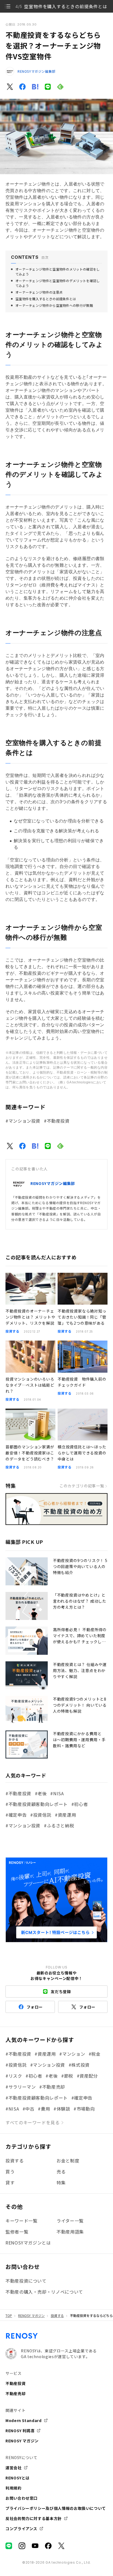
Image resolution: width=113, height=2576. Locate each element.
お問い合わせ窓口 (22, 2498)
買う (10, 2172)
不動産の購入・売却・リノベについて (44, 2292)
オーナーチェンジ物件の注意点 (39, 292)
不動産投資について (26, 2281)
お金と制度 (68, 2161)
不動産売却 (15, 2394)
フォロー (35, 2007)
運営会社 (14, 2468)
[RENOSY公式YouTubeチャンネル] (35, 2546)
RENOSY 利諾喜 (20, 2431)
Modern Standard (24, 2420)
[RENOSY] (22, 2338)
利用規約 (14, 2488)
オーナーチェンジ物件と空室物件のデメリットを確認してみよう (58, 283)
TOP (9, 2316)
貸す (10, 2182)
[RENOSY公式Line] (9, 2546)
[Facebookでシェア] (22, 87)
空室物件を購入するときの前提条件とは (46, 299)
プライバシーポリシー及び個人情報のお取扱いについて (56, 2508)
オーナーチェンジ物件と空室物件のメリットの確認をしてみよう (58, 272)
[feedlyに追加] (60, 87)
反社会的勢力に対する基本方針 (34, 2518)
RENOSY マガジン (31, 2316)
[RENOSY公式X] (61, 2546)
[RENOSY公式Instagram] (22, 2546)
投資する (15, 2161)
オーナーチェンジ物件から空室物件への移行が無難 (54, 305)
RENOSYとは (18, 2478)
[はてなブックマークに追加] (35, 87)
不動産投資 (15, 2383)
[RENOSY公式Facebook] (48, 2546)
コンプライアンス (21, 2529)
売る (61, 2172)
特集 (61, 2182)
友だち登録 (61, 1991)
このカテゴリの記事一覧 (82, 1486)
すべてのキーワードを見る (33, 2122)
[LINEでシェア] (48, 87)
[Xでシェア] (10, 87)
